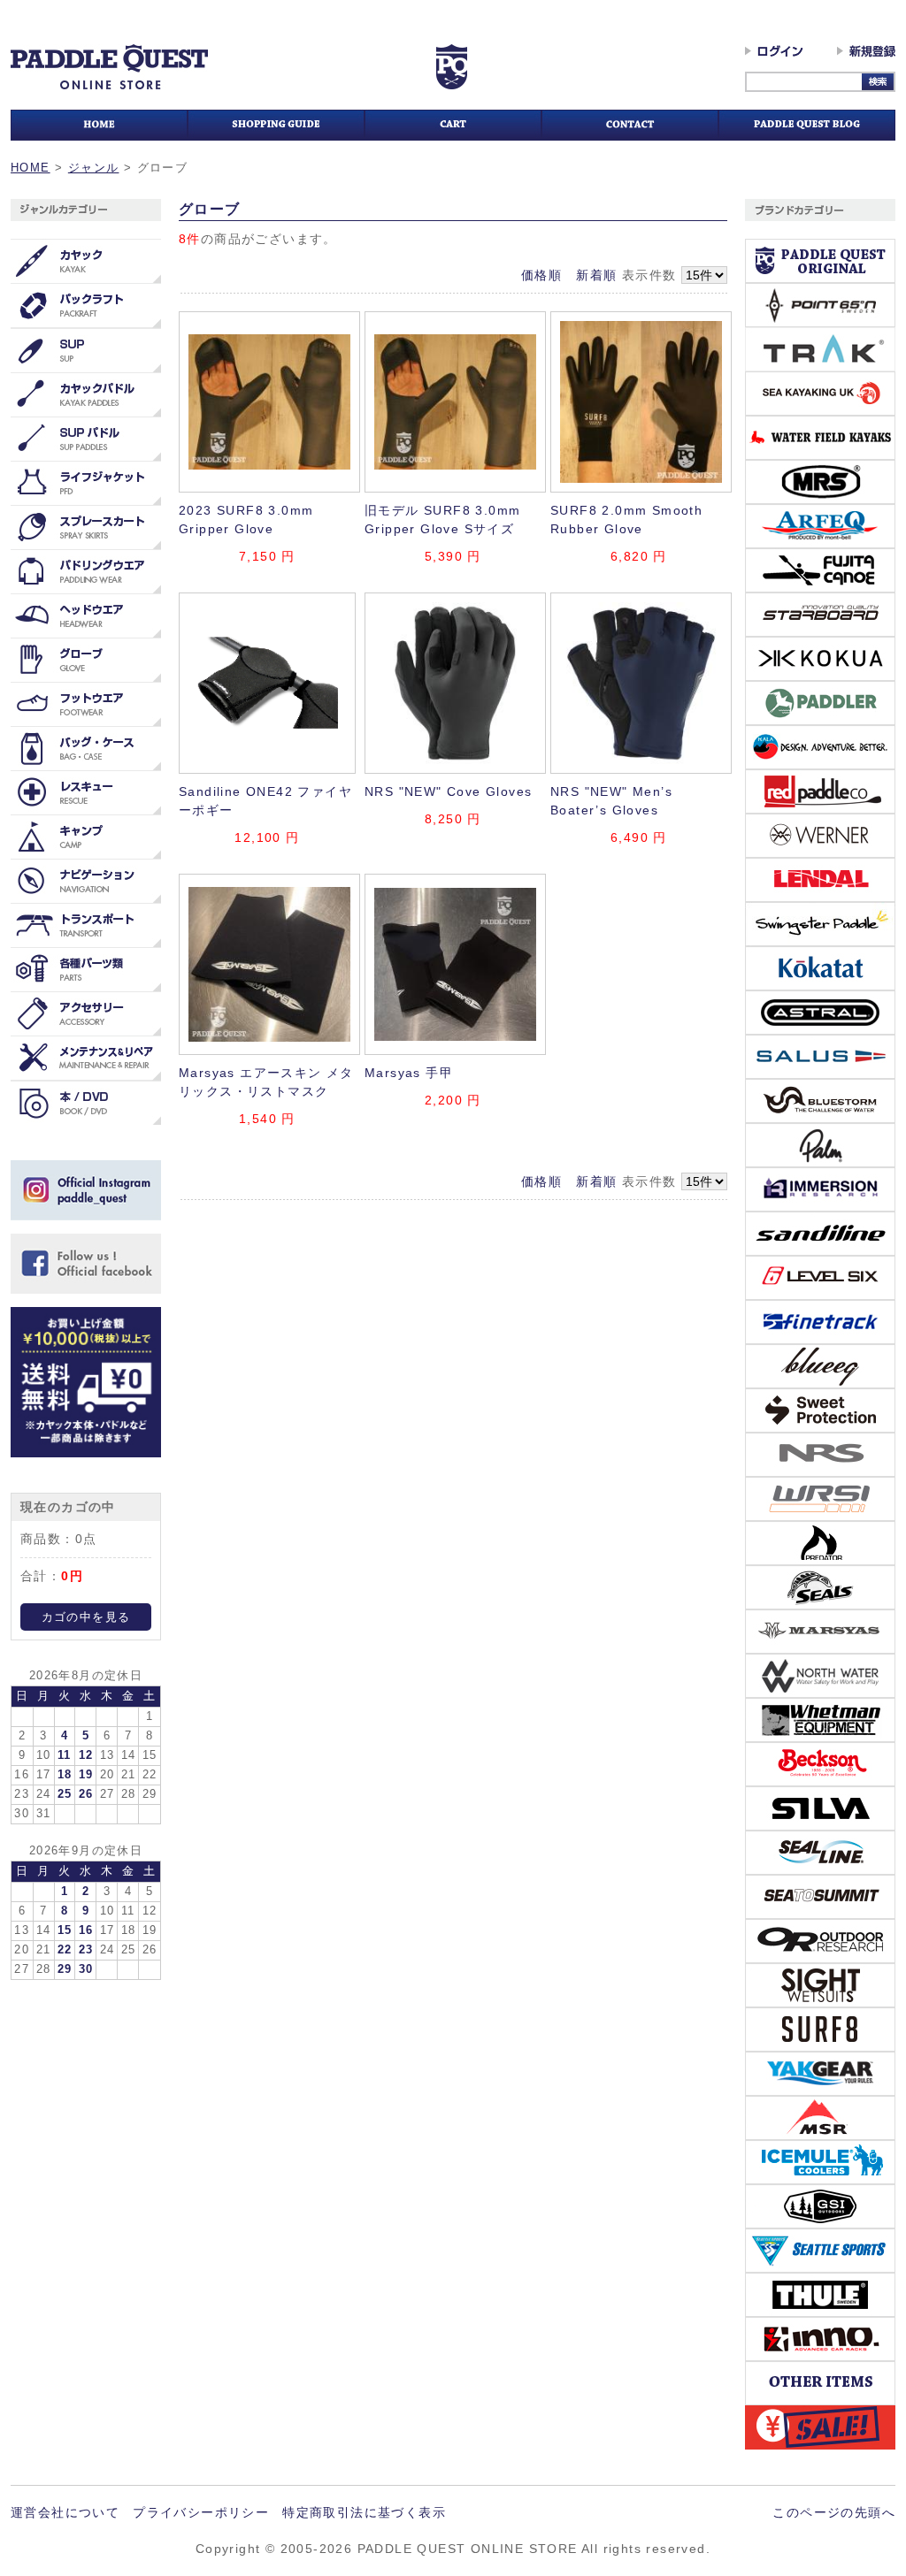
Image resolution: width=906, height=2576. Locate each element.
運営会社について (65, 2512)
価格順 (541, 275)
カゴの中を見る (86, 1617)
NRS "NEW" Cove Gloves (448, 791)
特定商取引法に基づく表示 (364, 2512)
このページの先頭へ (834, 2512)
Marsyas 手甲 (409, 1073)
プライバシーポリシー (201, 2512)
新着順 (596, 275)
